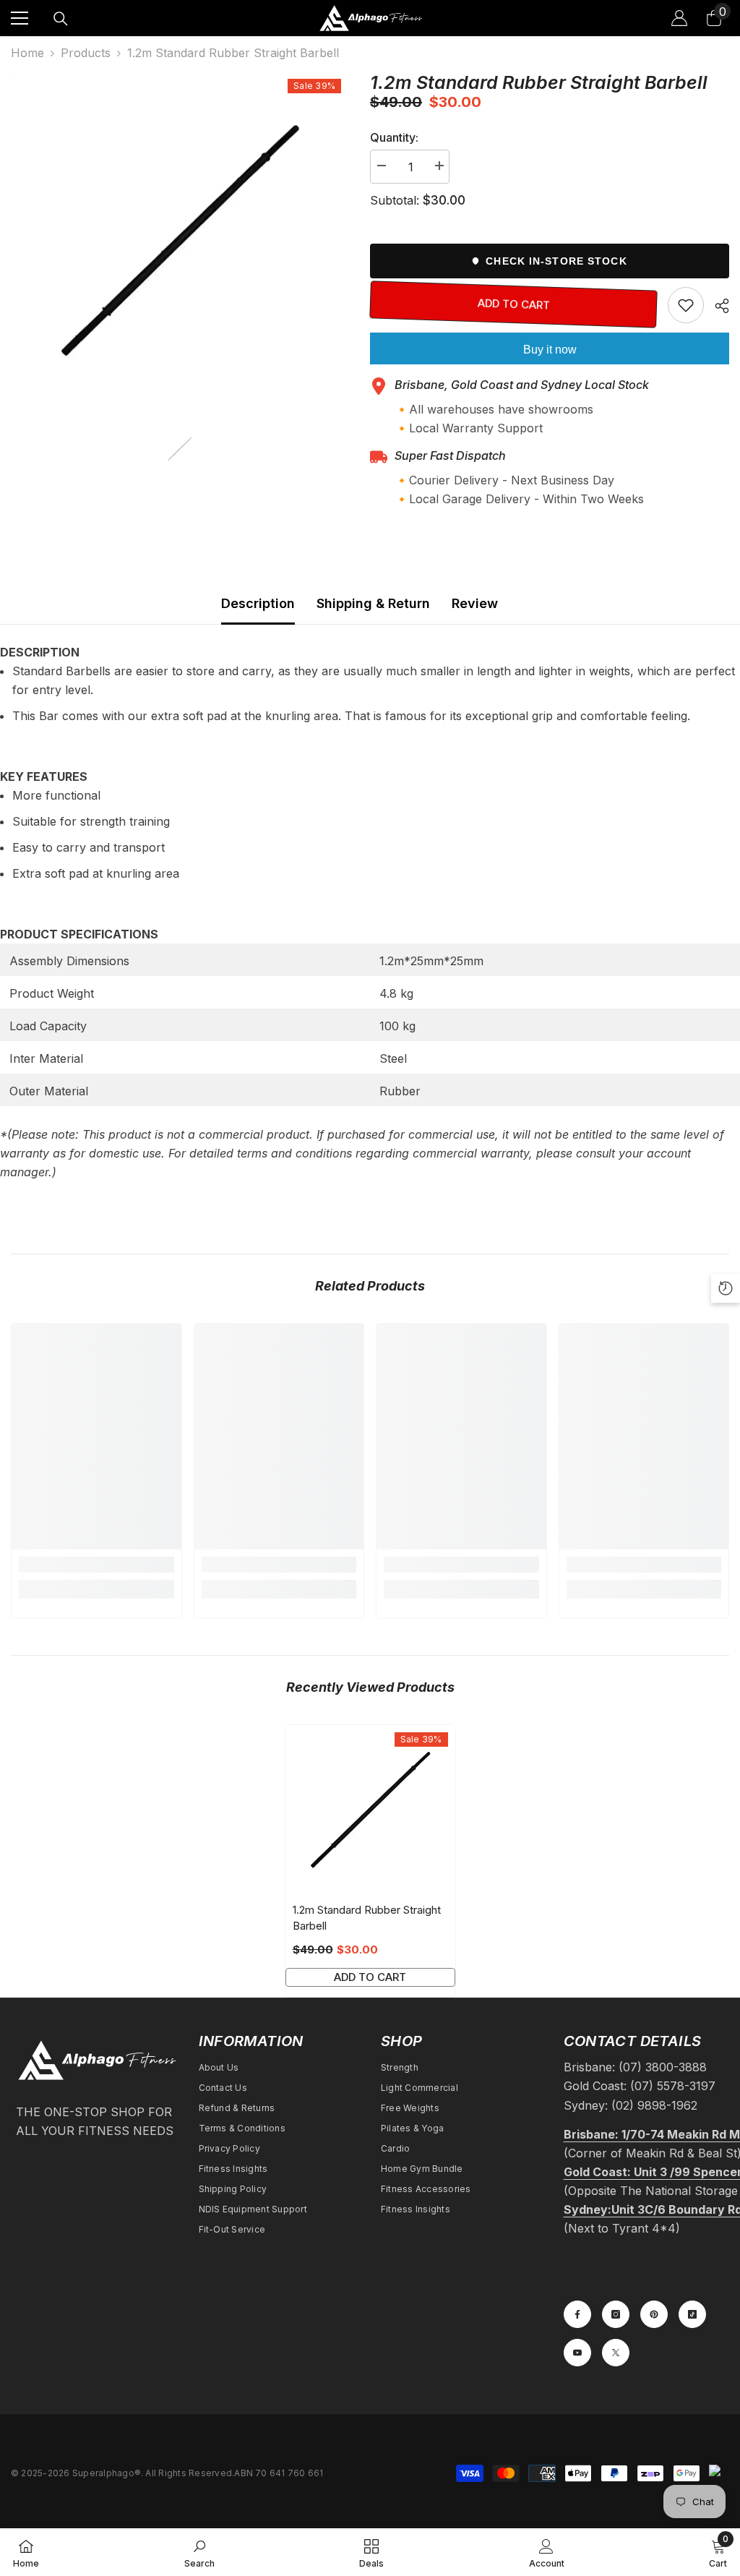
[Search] (61, 19)
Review (475, 603)
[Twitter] (616, 2353)
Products (86, 53)
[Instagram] (616, 2314)
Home (27, 53)
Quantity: (394, 137)
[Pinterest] (654, 2314)
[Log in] (679, 18)
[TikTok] (692, 2314)
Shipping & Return (373, 603)
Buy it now (550, 350)
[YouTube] (577, 2353)
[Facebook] (577, 2314)
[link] (96, 1565)
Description (258, 603)
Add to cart (514, 304)
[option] (180, 240)
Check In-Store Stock (556, 261)
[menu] (20, 18)
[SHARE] (717, 306)
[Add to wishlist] (686, 305)
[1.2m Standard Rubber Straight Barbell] (370, 1810)
